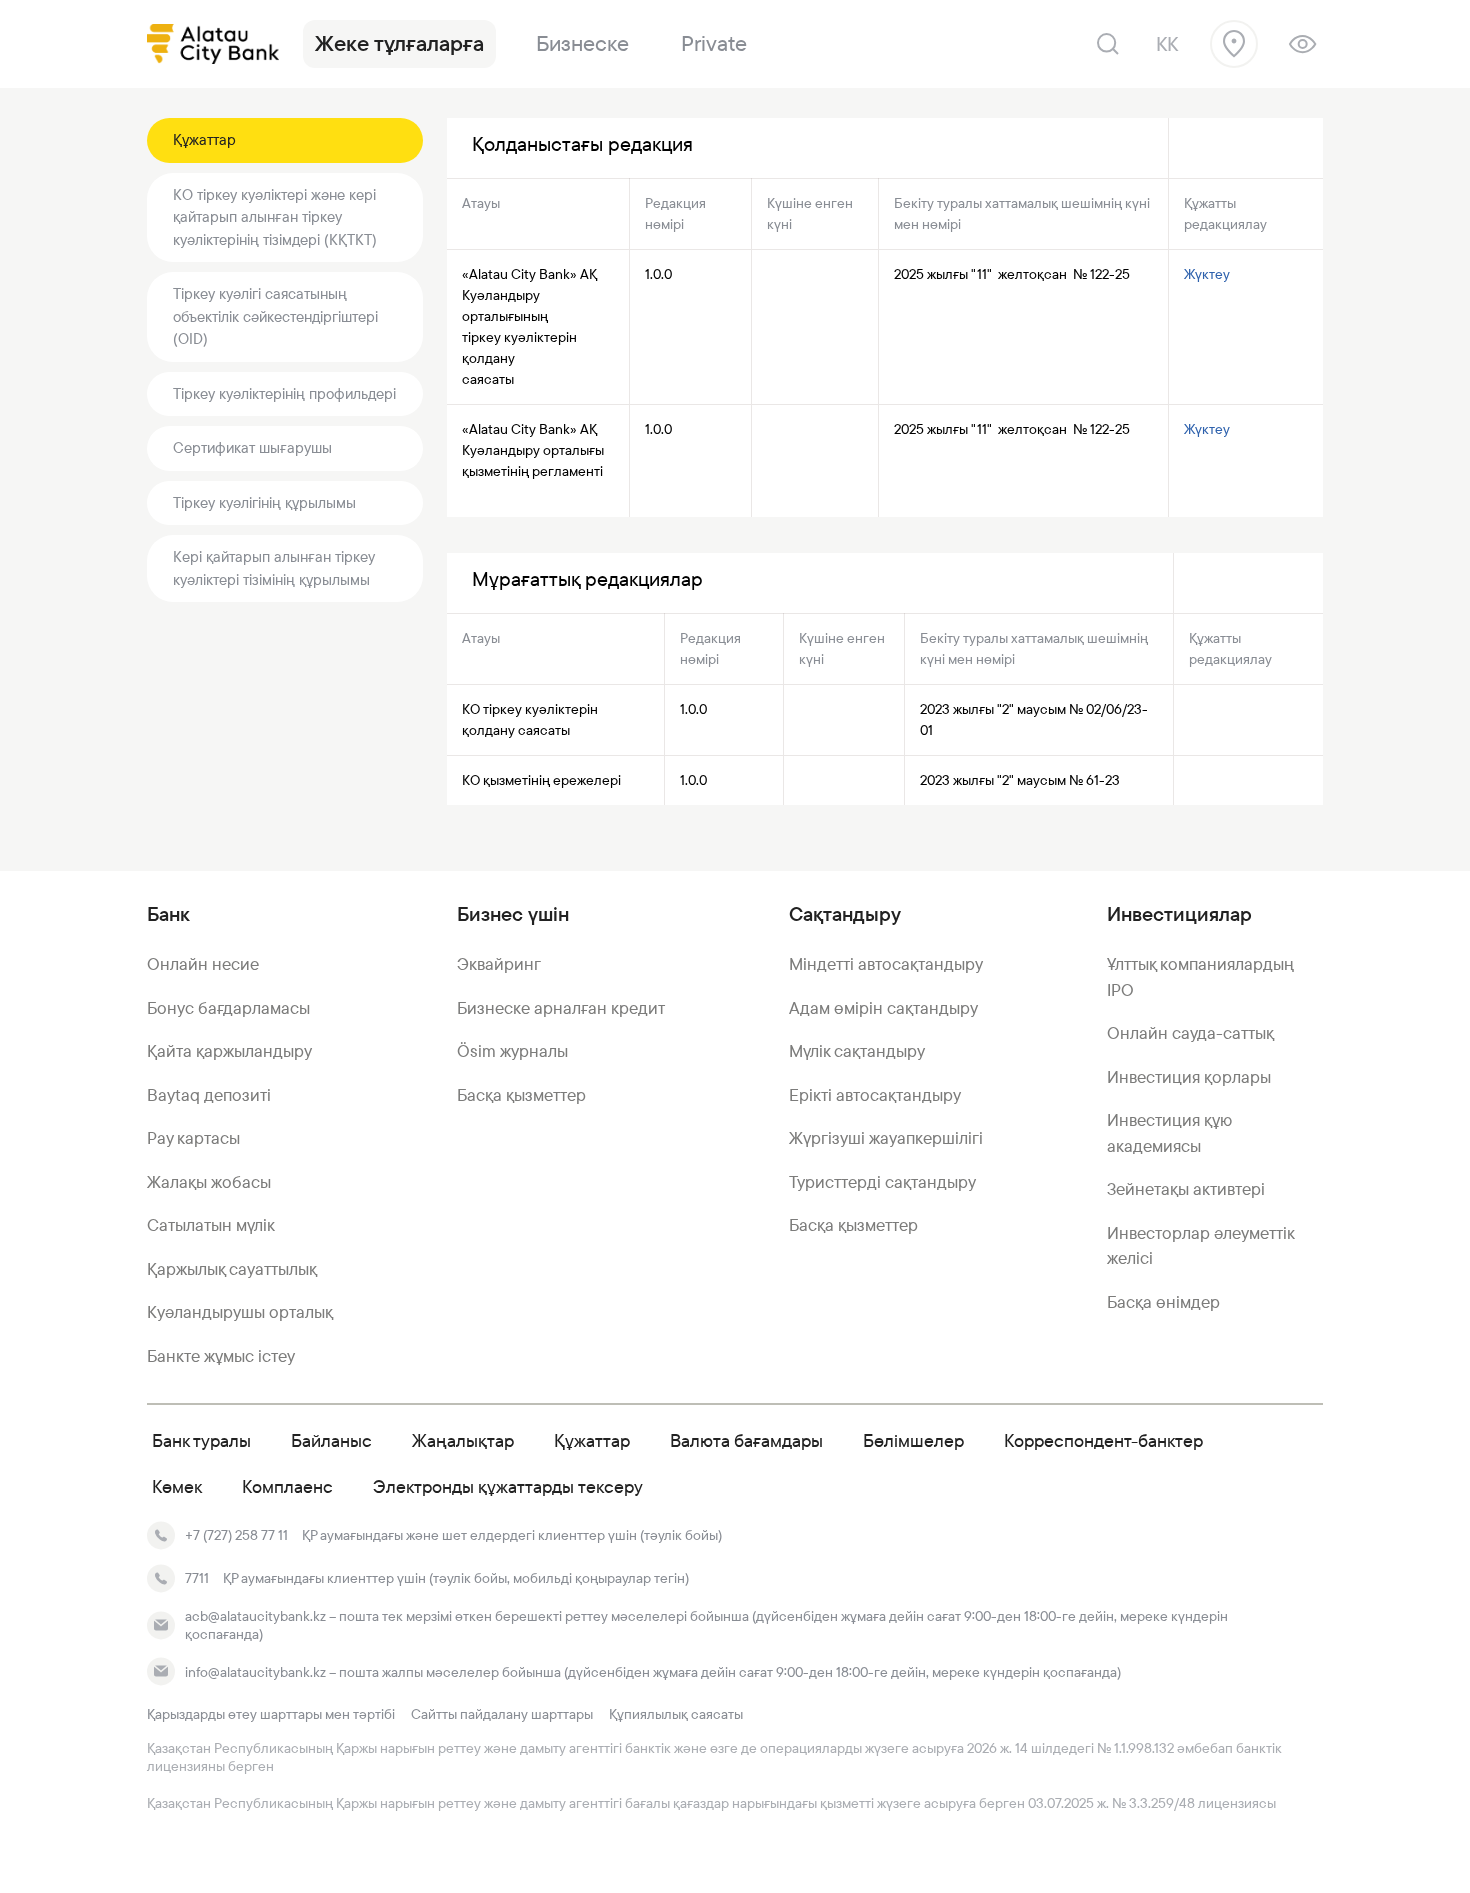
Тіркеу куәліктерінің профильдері (284, 393)
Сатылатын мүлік (211, 1225)
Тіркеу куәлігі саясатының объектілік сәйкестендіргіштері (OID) (275, 316)
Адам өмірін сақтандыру (883, 1008)
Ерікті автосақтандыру (875, 1095)
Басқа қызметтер (521, 1095)
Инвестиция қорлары (1189, 1077)
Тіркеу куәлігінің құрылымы (264, 502)
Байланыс (331, 1440)
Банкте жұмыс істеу (221, 1356)
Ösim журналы (512, 1051)
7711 (197, 1578)
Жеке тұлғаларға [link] (399, 43)
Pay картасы (193, 1138)
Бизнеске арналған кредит (561, 1008)
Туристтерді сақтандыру (882, 1182)
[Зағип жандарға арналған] (1302, 44)
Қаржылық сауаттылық (232, 1269)
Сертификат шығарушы (252, 447)
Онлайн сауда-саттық (1190, 1033)
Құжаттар (204, 139)
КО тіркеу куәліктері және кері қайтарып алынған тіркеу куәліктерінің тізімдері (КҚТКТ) (275, 217)
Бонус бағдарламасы (228, 1008)
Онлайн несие (203, 964)
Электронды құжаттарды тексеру (508, 1486)
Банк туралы (201, 1440)
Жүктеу (1208, 274)
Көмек (177, 1486)
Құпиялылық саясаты (676, 1714)
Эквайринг (499, 964)
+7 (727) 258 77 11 (236, 1535)
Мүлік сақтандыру (857, 1051)
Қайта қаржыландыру (229, 1051)
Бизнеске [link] (582, 43)
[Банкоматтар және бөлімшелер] (1234, 44)
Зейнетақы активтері (1186, 1189)
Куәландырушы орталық (240, 1312)
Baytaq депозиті (209, 1095)
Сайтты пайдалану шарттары (502, 1714)
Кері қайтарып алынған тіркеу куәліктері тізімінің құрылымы (274, 568)
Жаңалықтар (463, 1440)
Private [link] (714, 43)
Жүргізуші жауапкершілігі (886, 1138)
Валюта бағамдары (746, 1440)
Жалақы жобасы (209, 1182)
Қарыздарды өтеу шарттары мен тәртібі (271, 1714)
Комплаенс (287, 1486)
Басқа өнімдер (1163, 1302)
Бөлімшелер (913, 1440)
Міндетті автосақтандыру (886, 964)
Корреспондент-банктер (1103, 1440)
